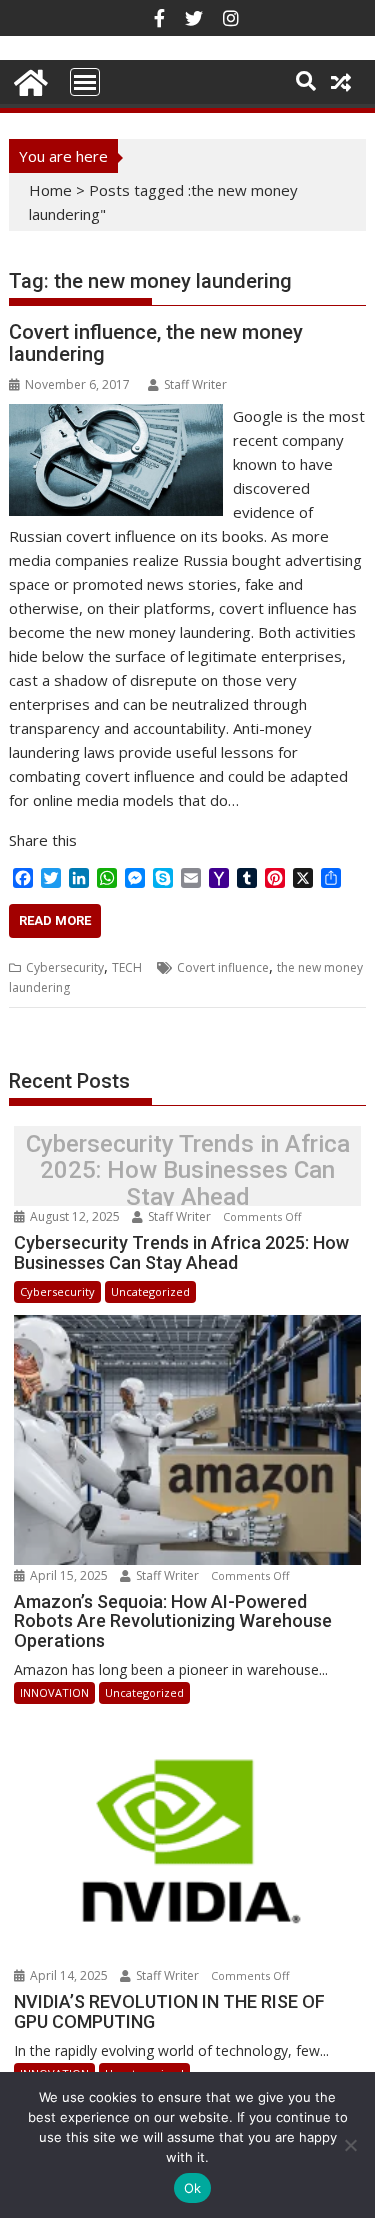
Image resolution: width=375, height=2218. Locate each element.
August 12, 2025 (75, 1216)
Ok (193, 2188)
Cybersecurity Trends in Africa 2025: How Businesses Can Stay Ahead (188, 1170)
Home (50, 190)
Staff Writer (195, 384)
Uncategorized (150, 1291)
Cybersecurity (65, 967)
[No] (350, 2145)
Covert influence (223, 967)
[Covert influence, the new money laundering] (116, 416)
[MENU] (85, 82)
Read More (55, 920)
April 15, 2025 (69, 1575)
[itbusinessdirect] (28, 79)
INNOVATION (54, 1692)
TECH (127, 967)
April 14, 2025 (69, 1975)
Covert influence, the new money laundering (156, 343)
